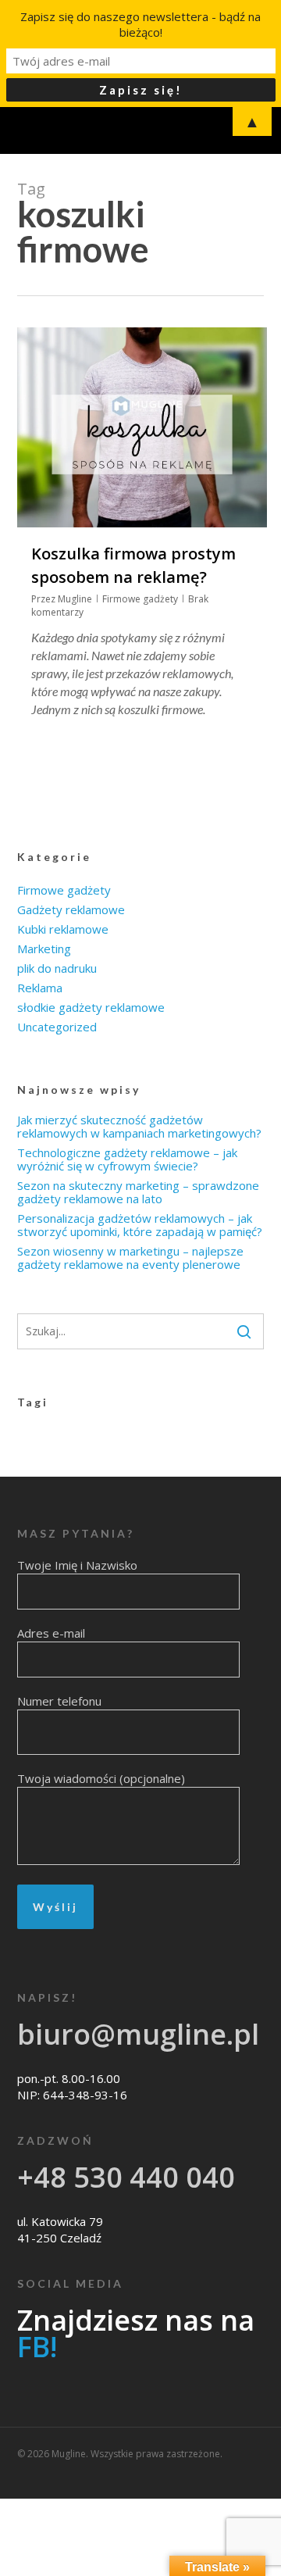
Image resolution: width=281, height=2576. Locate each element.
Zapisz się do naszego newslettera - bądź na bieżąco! (140, 24)
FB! (37, 2347)
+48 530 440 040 (126, 2177)
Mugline (75, 599)
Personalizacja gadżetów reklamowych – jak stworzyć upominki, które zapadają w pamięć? (140, 1225)
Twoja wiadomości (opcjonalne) (101, 1778)
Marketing (44, 949)
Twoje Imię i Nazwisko (77, 1565)
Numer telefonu (59, 1701)
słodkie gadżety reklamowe (91, 1008)
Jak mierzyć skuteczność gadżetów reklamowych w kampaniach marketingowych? (139, 1127)
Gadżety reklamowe (71, 910)
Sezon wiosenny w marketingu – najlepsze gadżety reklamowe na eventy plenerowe (130, 1258)
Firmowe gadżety (140, 599)
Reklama (40, 988)
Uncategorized (57, 1027)
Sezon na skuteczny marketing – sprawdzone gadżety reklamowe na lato (138, 1192)
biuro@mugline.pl (138, 2034)
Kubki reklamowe (63, 929)
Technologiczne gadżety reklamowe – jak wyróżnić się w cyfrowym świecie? (127, 1159)
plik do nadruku (57, 968)
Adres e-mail (51, 1633)
